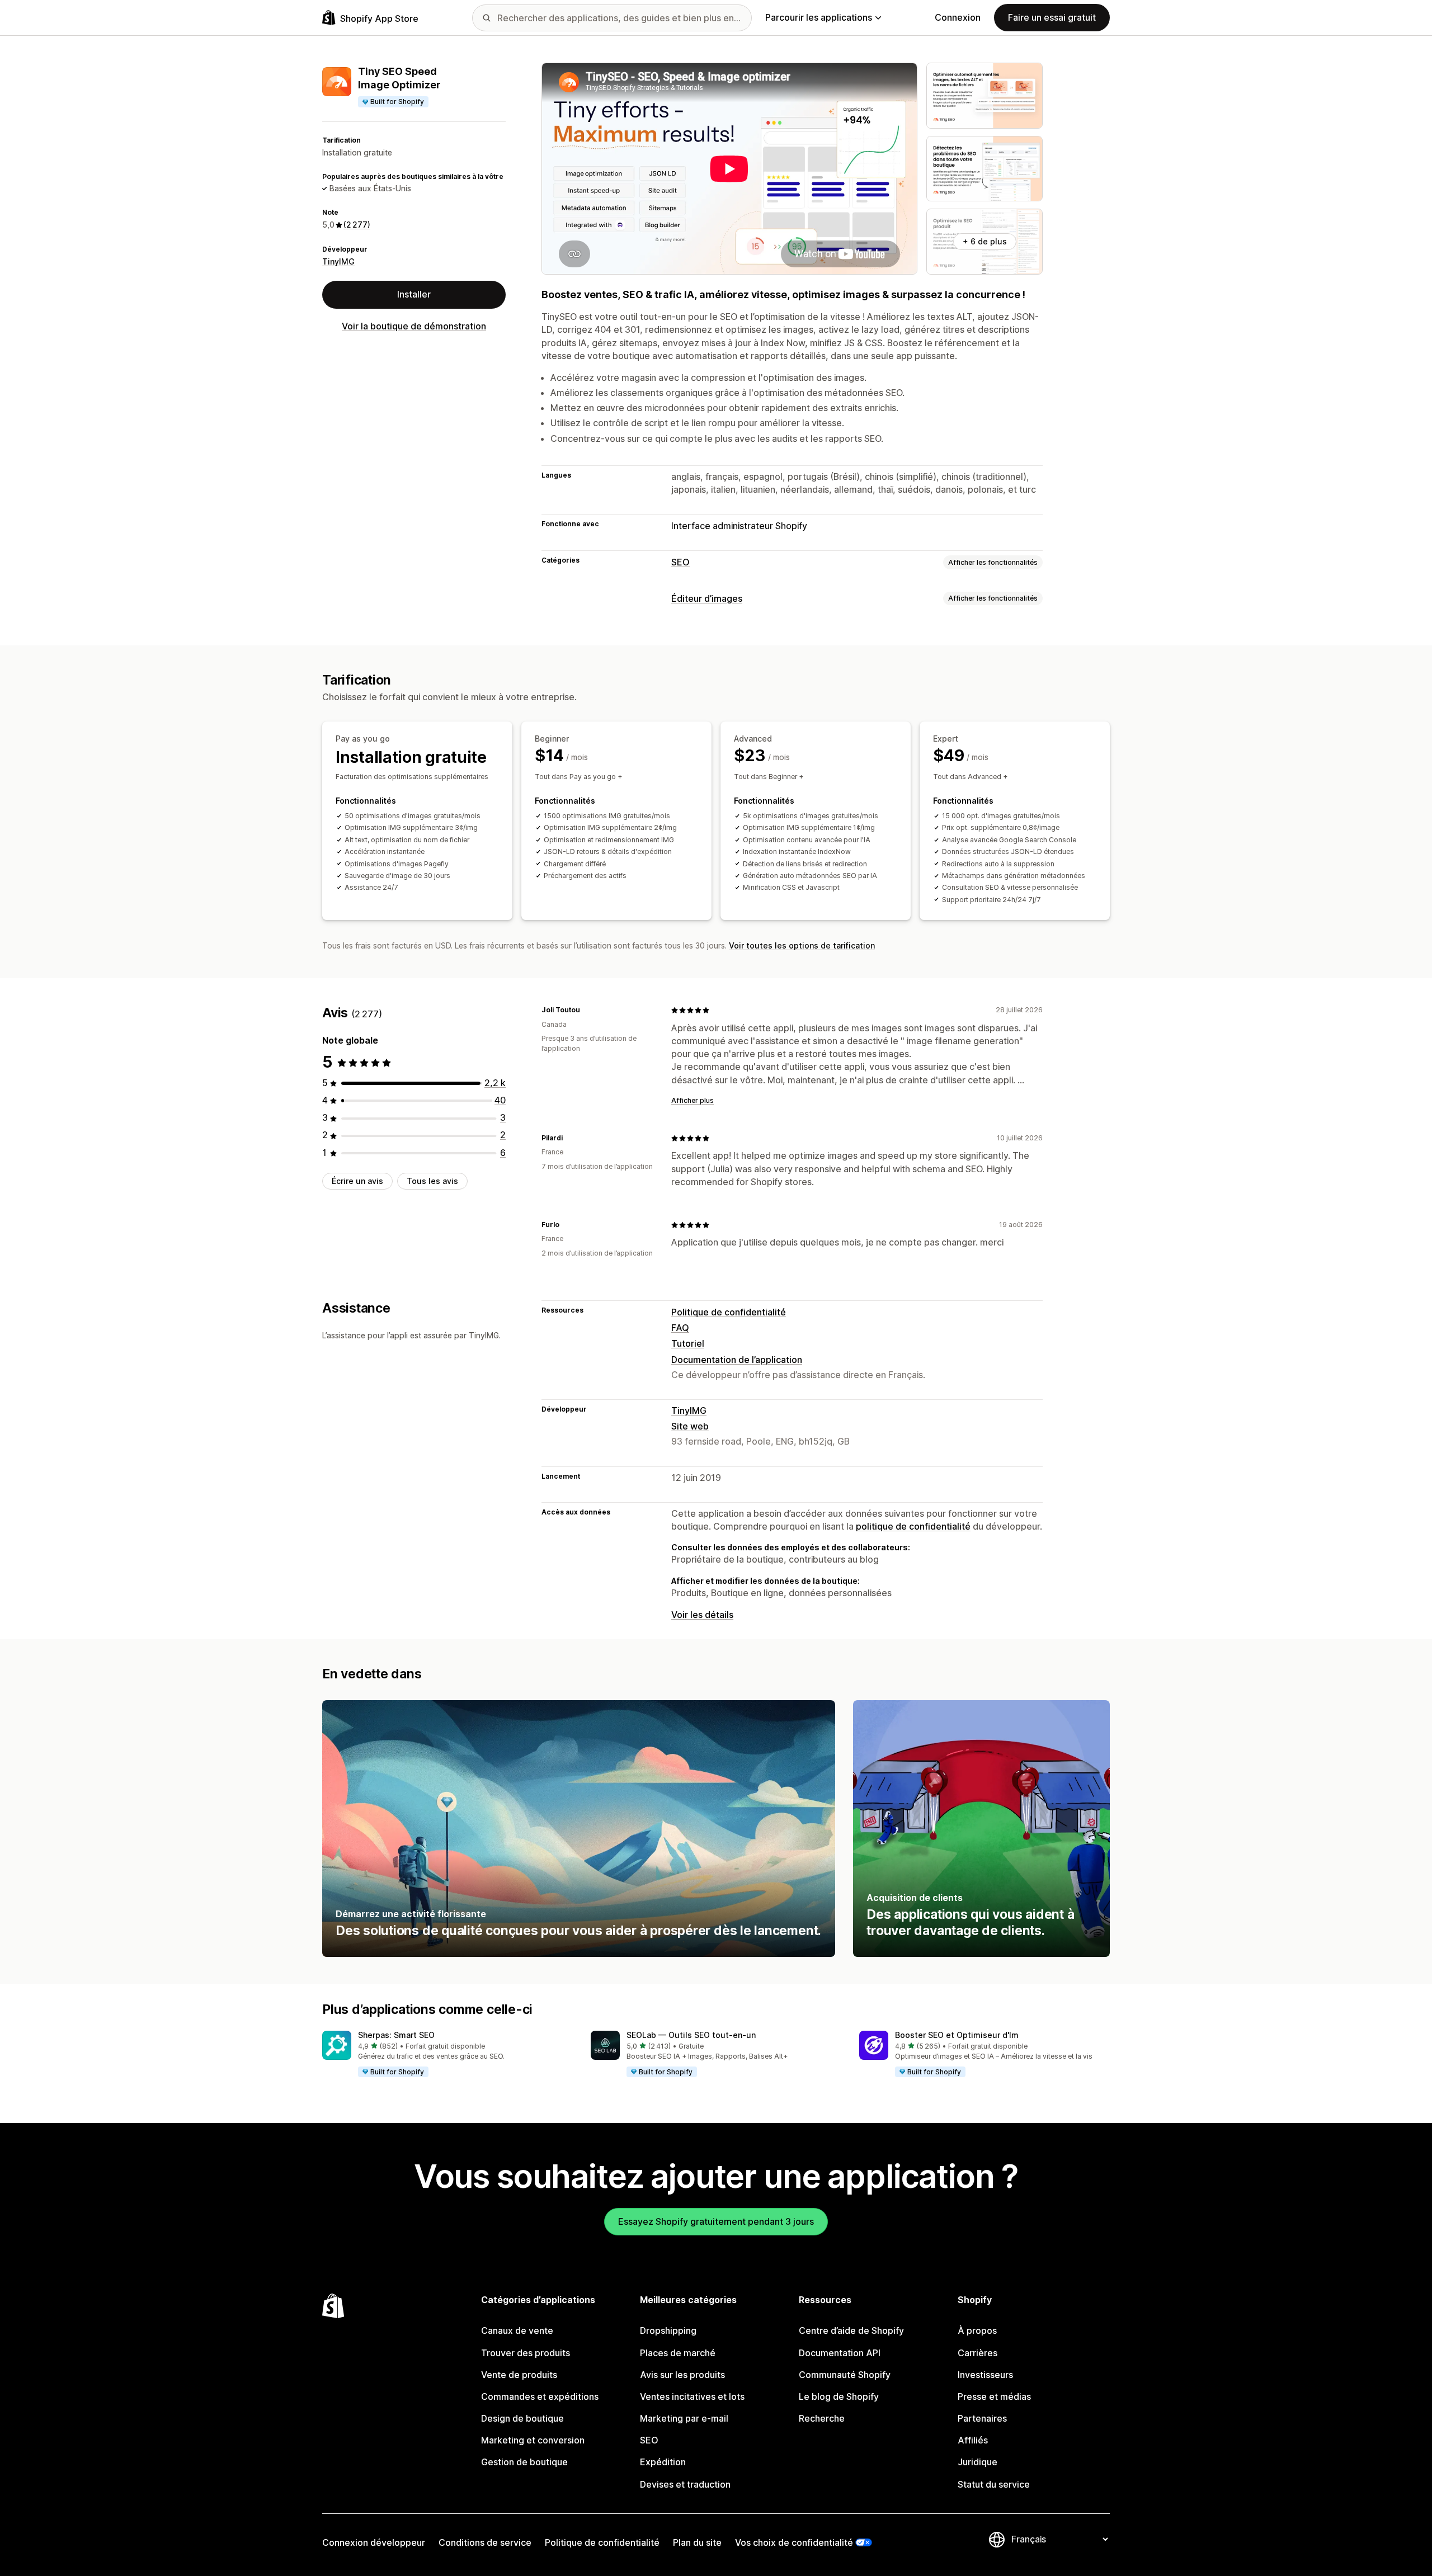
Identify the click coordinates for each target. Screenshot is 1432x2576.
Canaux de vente (517, 2330)
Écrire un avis (357, 1181)
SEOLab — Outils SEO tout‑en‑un (691, 2035)
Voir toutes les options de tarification (802, 945)
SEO (680, 562)
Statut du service (994, 2484)
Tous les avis (432, 1181)
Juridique (978, 2462)
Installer (414, 294)
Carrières (978, 2353)
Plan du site (697, 2542)
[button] (447, 2054)
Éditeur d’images (707, 598)
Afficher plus (693, 1100)
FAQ (680, 1328)
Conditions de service (485, 2542)
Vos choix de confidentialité (794, 2542)
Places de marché (678, 2353)
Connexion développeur (374, 2542)
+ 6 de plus (985, 241)
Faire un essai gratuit (1052, 17)
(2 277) (357, 225)
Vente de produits (519, 2375)
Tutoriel (688, 1343)
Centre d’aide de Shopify (851, 2330)
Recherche (822, 2418)
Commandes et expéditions (540, 2396)
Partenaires (982, 2418)
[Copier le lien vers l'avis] (587, 1010)
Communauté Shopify (845, 2375)
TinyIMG (338, 261)
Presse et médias (994, 2396)
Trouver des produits (526, 2353)
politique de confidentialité (913, 1526)
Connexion (958, 17)
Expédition (663, 2462)
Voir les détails (702, 1615)
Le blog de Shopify (839, 2396)
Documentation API (840, 2353)
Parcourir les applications (819, 17)
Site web (690, 1426)
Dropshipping (668, 2330)
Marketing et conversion (533, 2440)
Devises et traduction (685, 2484)
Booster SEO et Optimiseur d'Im (957, 2035)
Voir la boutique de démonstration (414, 326)
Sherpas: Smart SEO (396, 2035)
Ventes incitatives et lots (692, 2396)
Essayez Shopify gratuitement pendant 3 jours (716, 2221)
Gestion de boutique (524, 2462)
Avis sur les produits (682, 2375)
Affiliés (973, 2440)
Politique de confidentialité (729, 1312)
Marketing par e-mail (684, 2418)
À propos (977, 2330)
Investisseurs (985, 2375)
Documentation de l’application (737, 1360)
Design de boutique (522, 2418)
